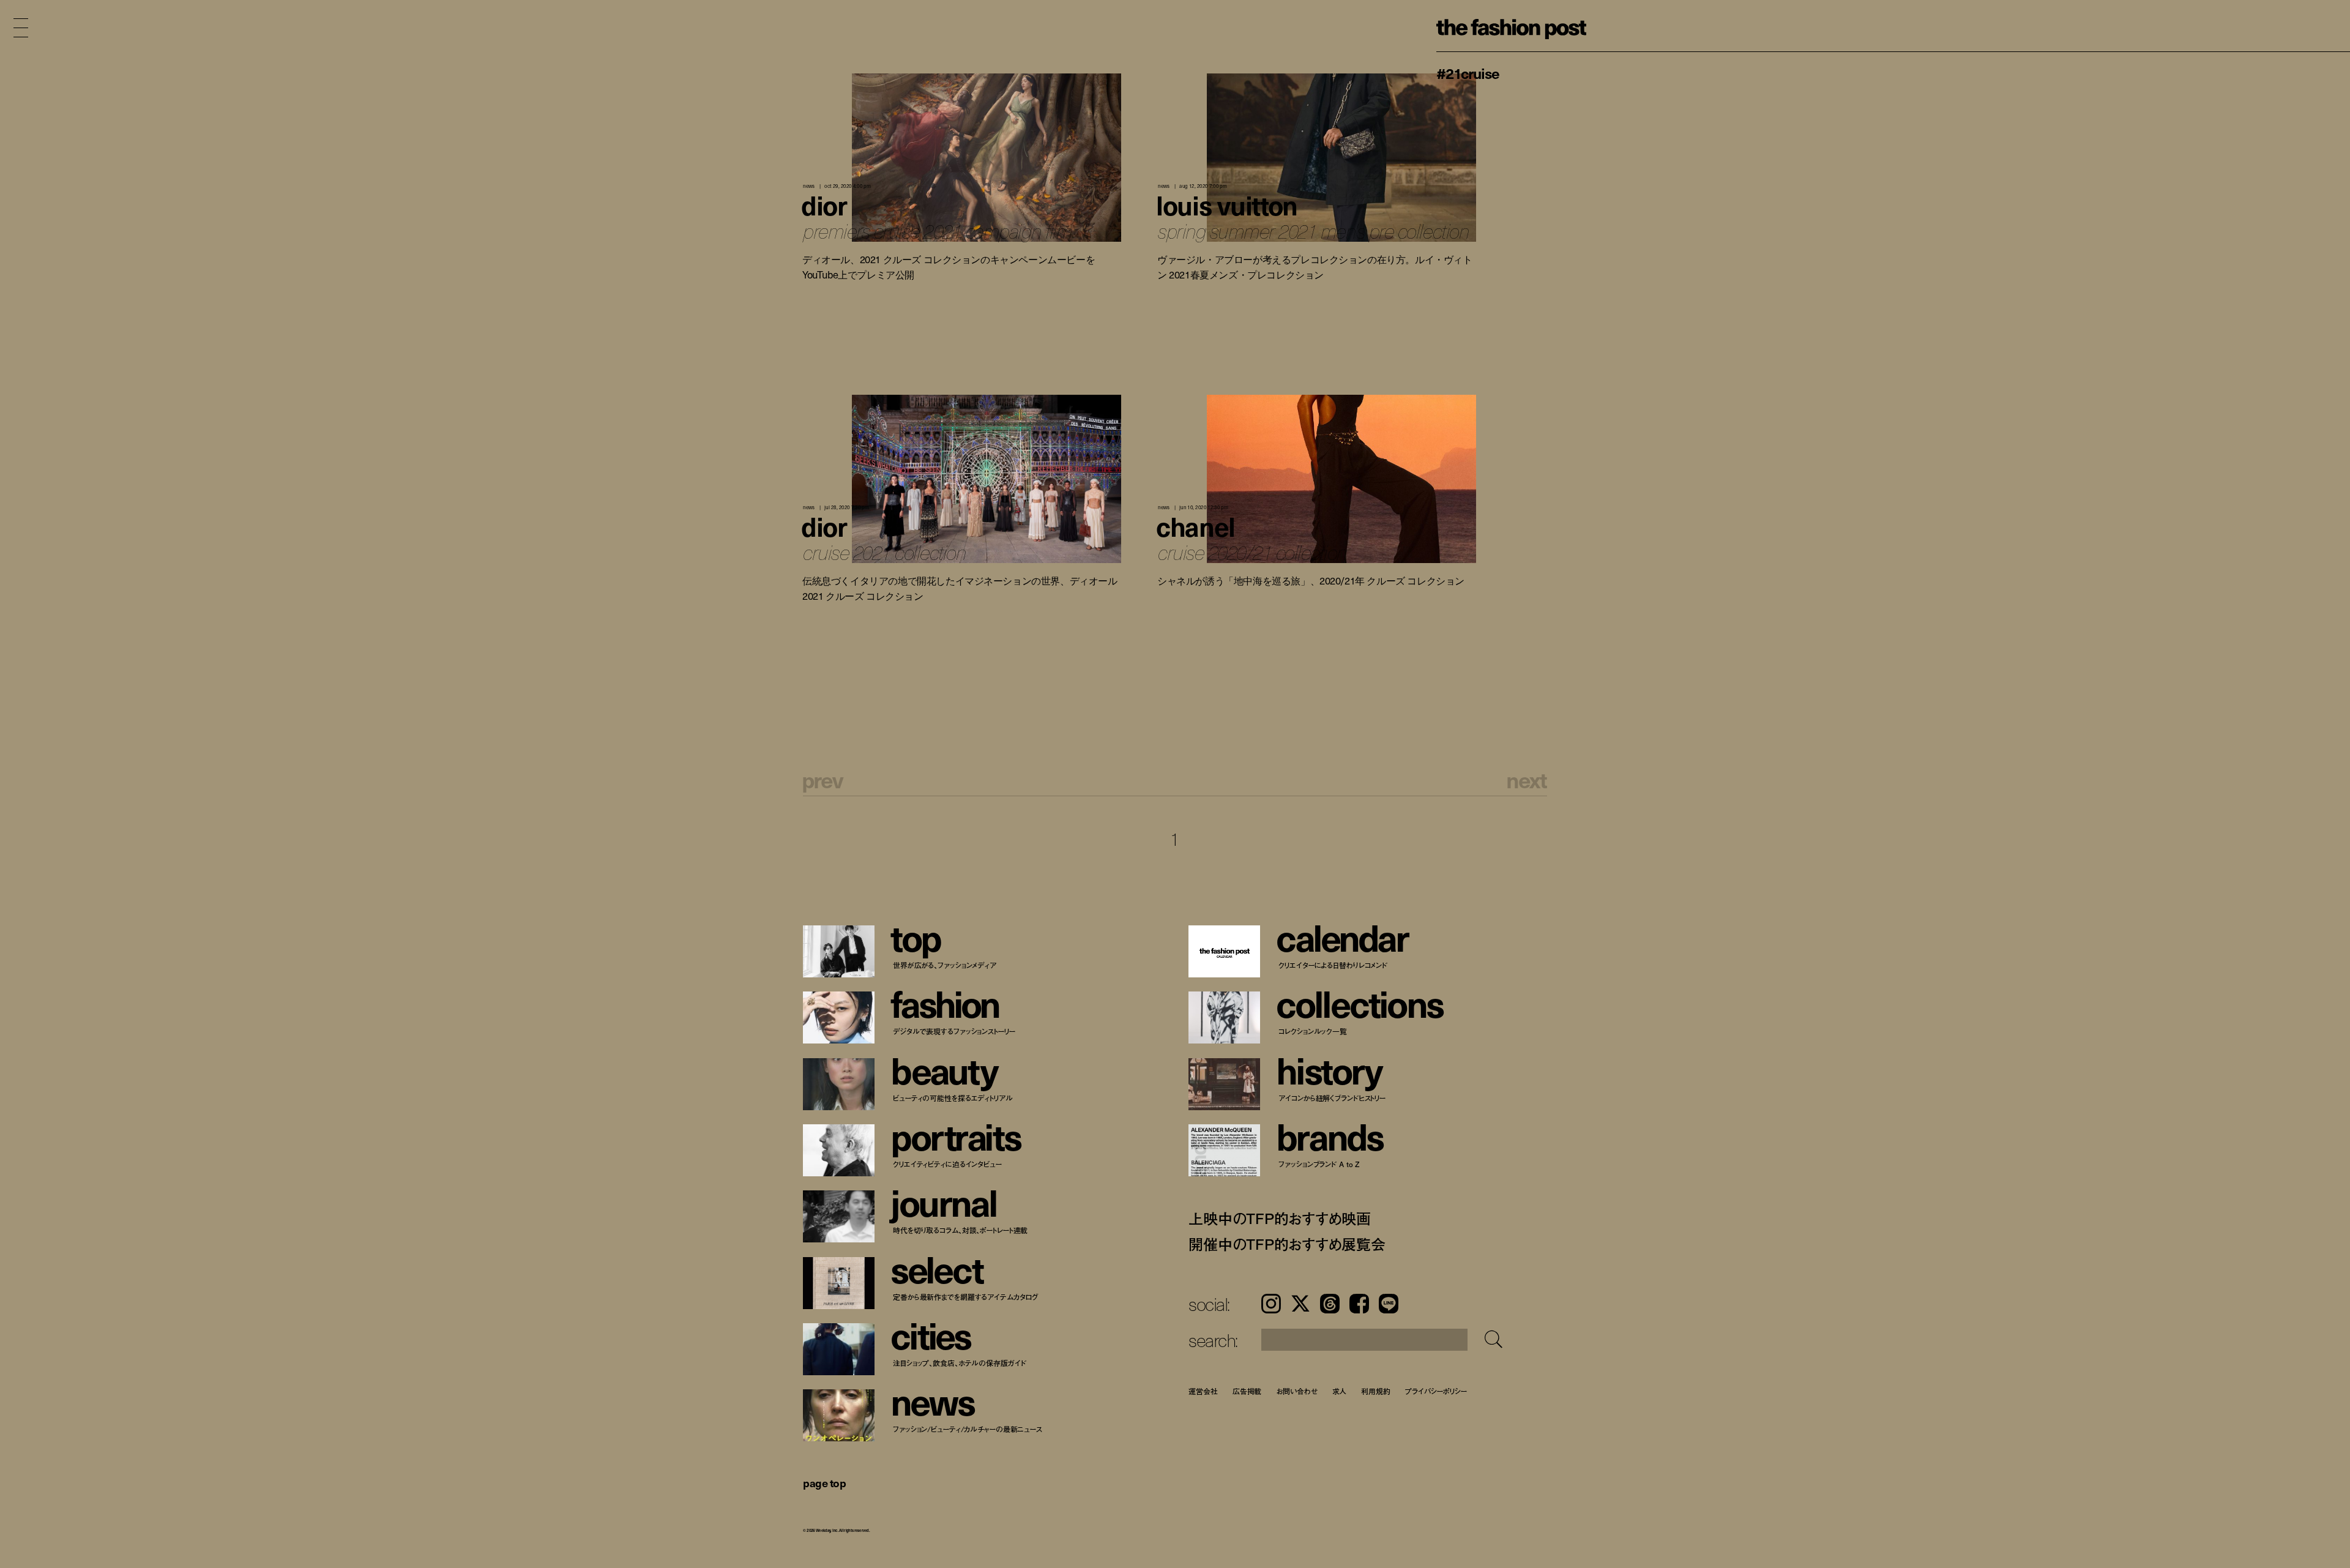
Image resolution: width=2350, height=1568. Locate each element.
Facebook (1359, 1304)
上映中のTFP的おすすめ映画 (1280, 1218)
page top (824, 1483)
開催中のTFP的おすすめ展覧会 (1287, 1244)
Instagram (1271, 1304)
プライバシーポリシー (1436, 1391)
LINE (1389, 1304)
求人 (1340, 1391)
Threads (1330, 1304)
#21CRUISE (1468, 73)
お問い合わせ (1296, 1391)
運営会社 (1203, 1391)
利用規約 (1376, 1391)
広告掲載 (1247, 1391)
